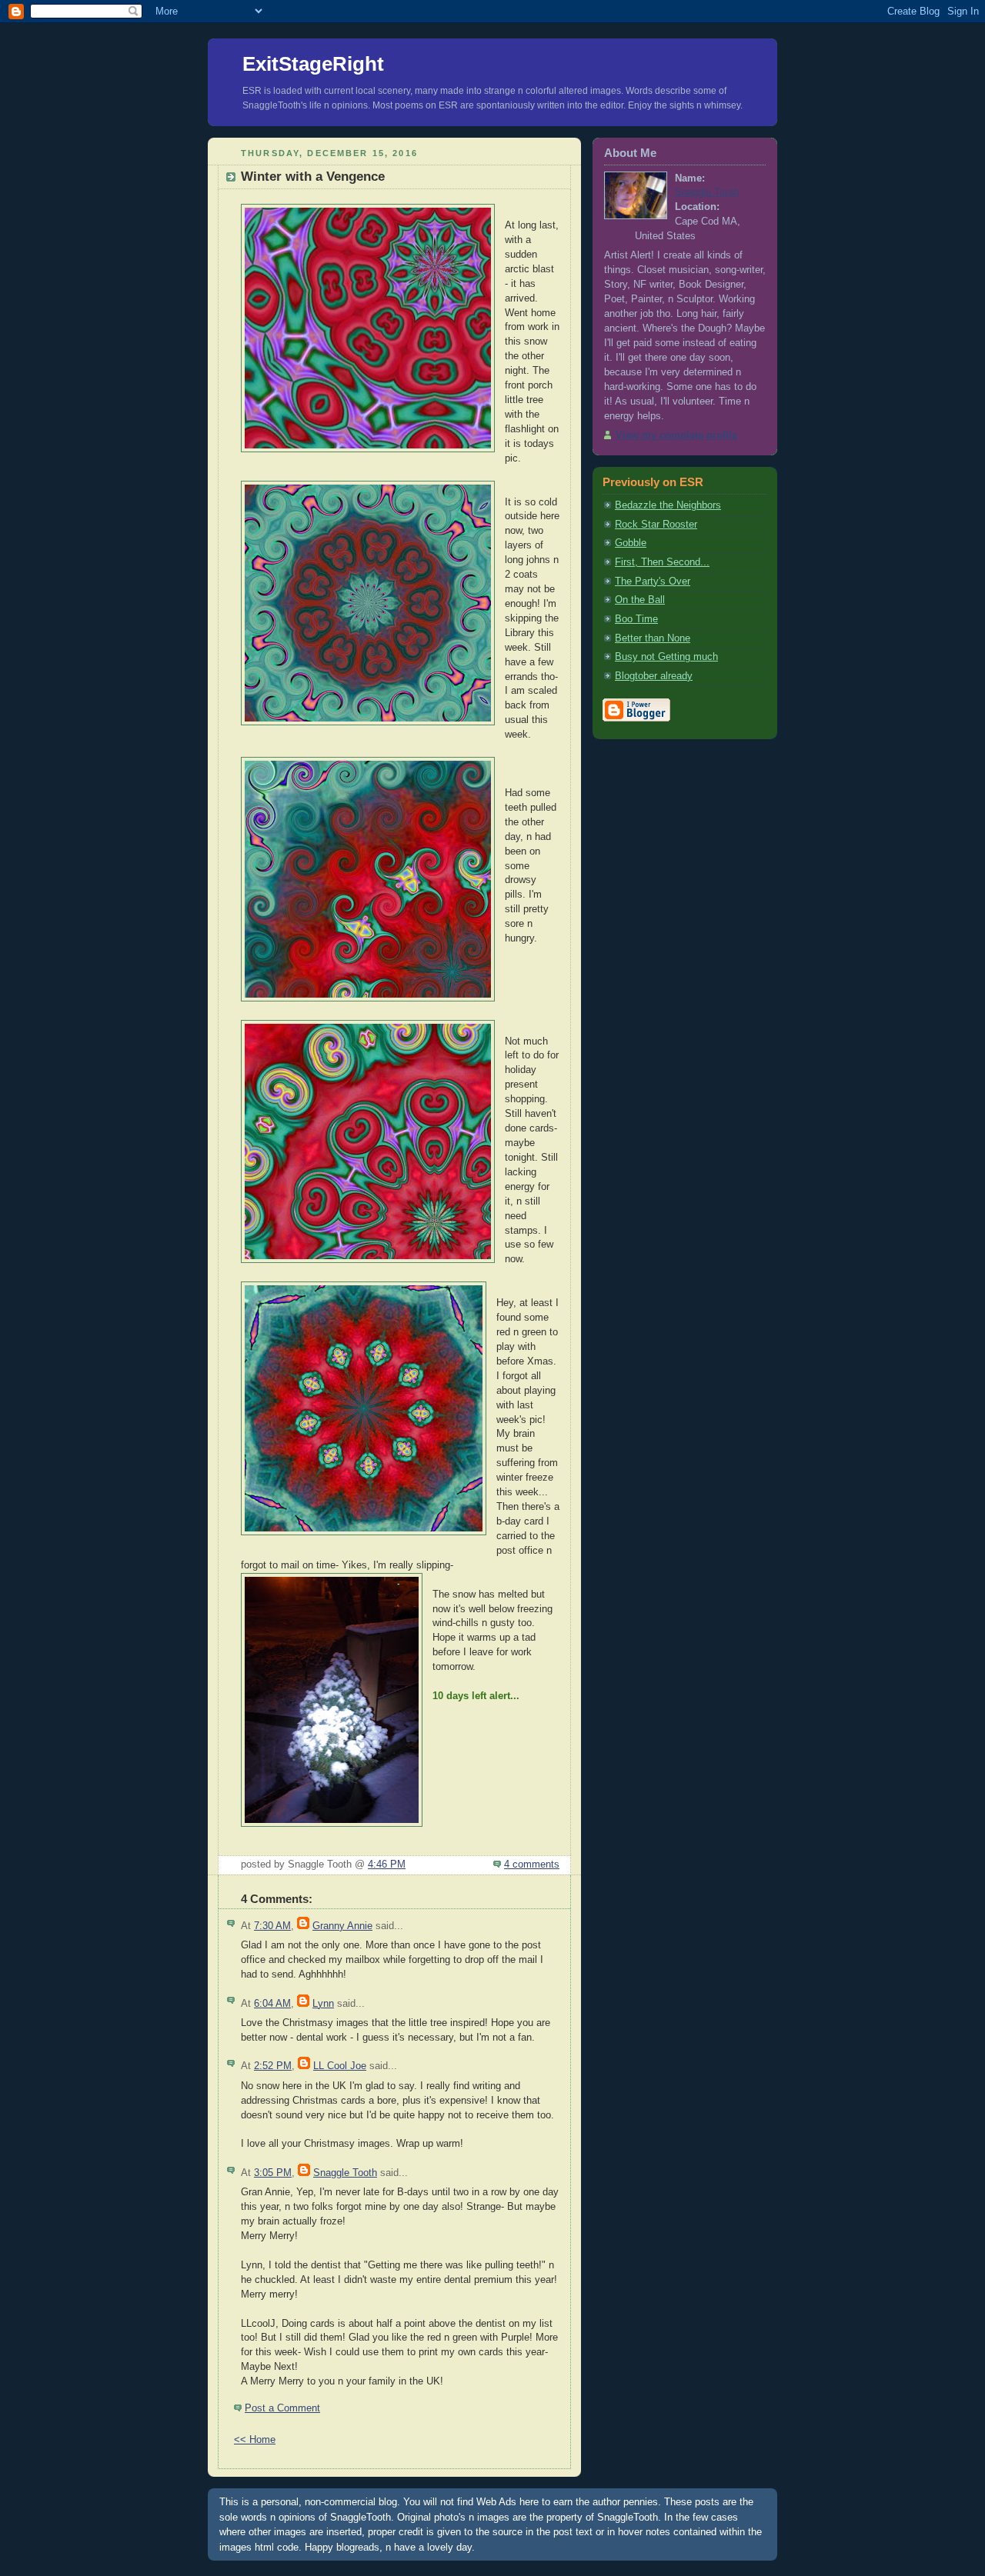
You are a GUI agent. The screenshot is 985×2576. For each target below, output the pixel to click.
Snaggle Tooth (345, 2173)
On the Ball (640, 600)
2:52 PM (273, 2066)
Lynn (323, 2004)
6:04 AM (272, 2004)
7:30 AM (272, 1926)
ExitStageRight (313, 64)
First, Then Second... (662, 562)
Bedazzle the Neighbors (668, 505)
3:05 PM (273, 2173)
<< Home (255, 2440)
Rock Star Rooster (656, 525)
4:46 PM (387, 1865)
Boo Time (636, 619)
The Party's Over (653, 582)
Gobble (631, 543)
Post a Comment (282, 2408)
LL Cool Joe (340, 2066)
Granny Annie (342, 1926)
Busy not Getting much (666, 657)
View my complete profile (676, 435)
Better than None (653, 638)
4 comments (532, 1865)
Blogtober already (654, 676)
